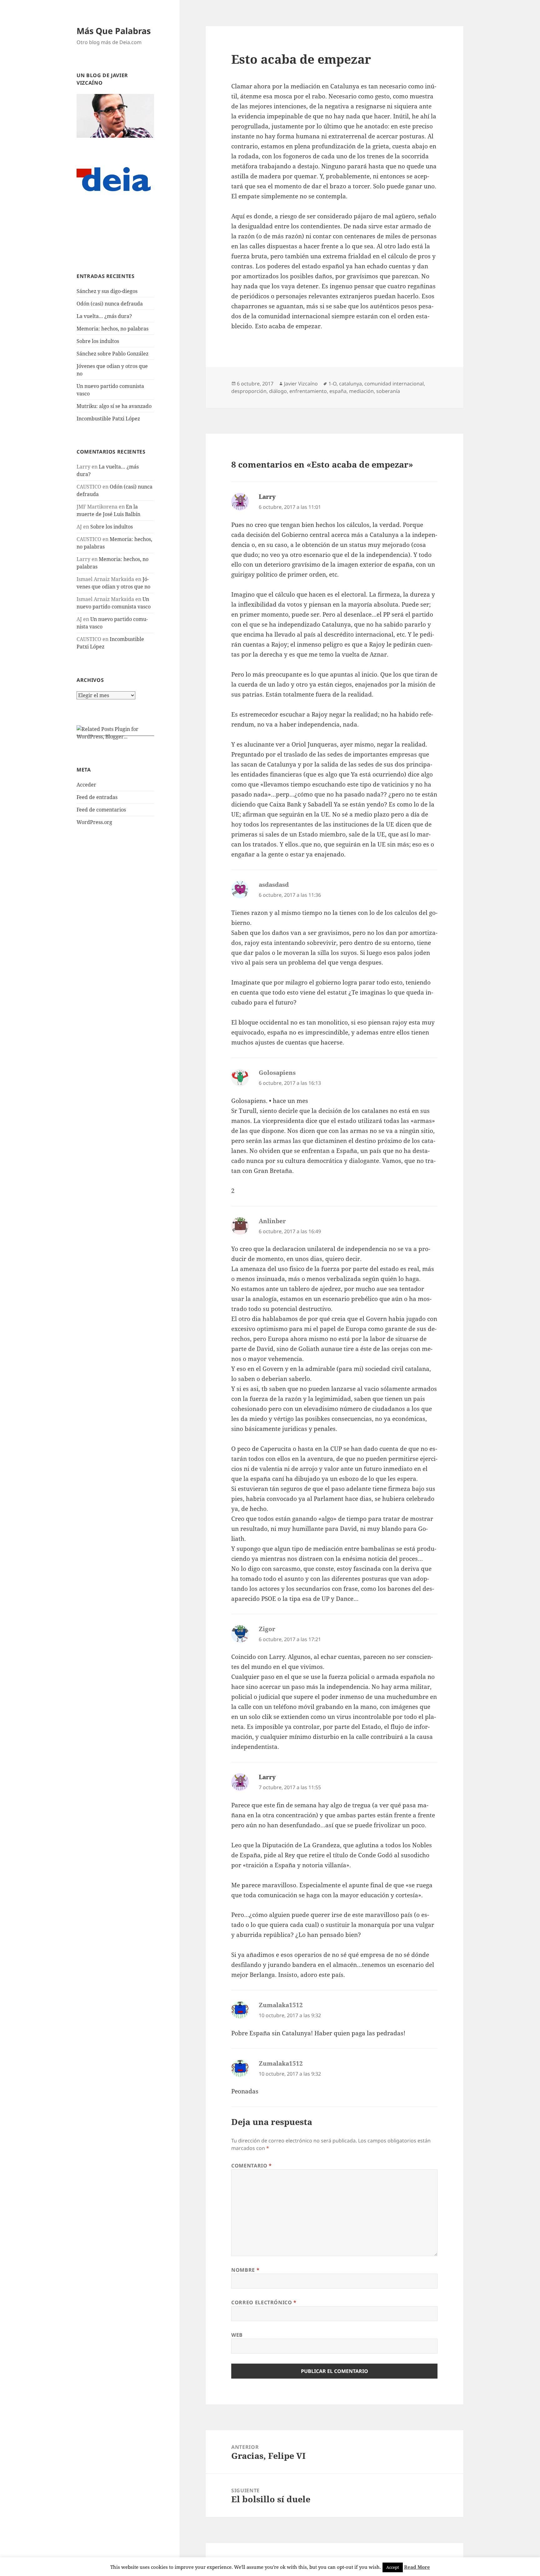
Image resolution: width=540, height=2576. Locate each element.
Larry (267, 497)
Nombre (245, 2270)
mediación (361, 391)
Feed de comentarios (101, 810)
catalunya (350, 384)
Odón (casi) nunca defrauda (110, 304)
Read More (417, 2567)
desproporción (249, 391)
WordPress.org (94, 822)
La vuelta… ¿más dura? (104, 316)
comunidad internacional (394, 384)
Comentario (252, 2166)
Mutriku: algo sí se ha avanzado (114, 406)
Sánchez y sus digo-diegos (107, 291)
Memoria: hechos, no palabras (112, 329)
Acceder (86, 785)
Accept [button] (393, 2567)
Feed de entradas (97, 797)
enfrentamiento (308, 391)
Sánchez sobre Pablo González (112, 354)
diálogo (278, 391)
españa (338, 391)
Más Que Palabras (114, 31)
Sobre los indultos (98, 341)
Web (237, 2335)
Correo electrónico (264, 2302)
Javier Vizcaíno (301, 384)
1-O (332, 384)
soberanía (388, 391)
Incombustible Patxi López (108, 419)
